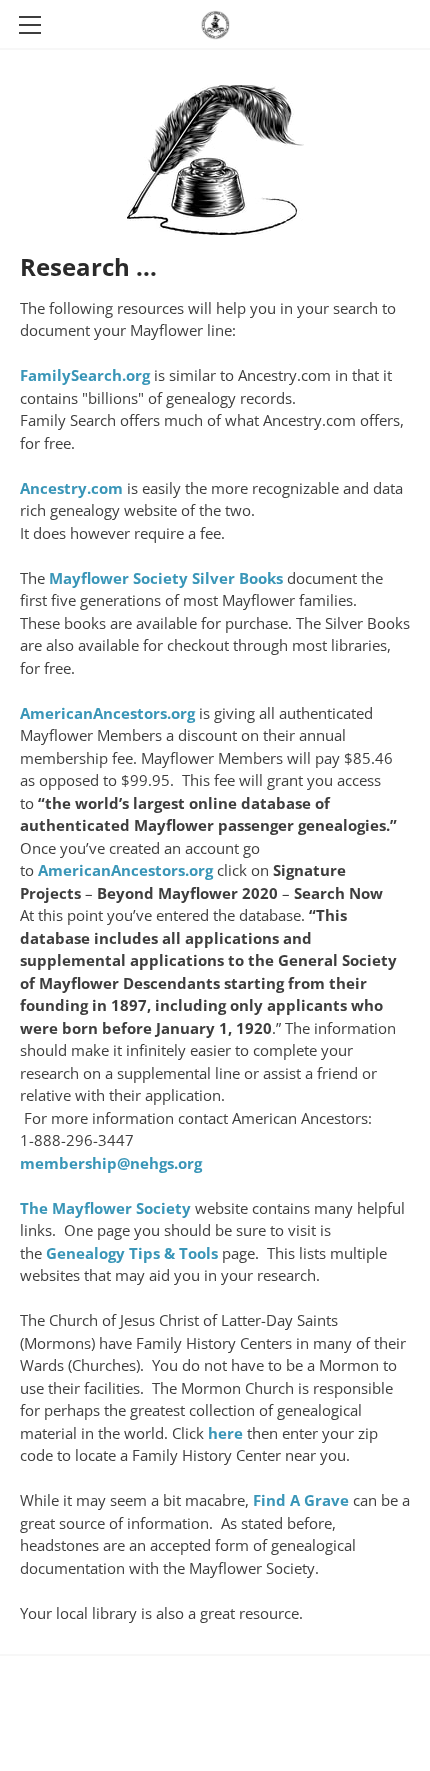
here (225, 1433)
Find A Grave (301, 1500)
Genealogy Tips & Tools (132, 1253)
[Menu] (30, 25)
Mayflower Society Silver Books (166, 578)
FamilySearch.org (85, 375)
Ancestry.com (71, 488)
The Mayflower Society (105, 1208)
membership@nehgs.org (111, 1163)
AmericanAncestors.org (107, 713)
